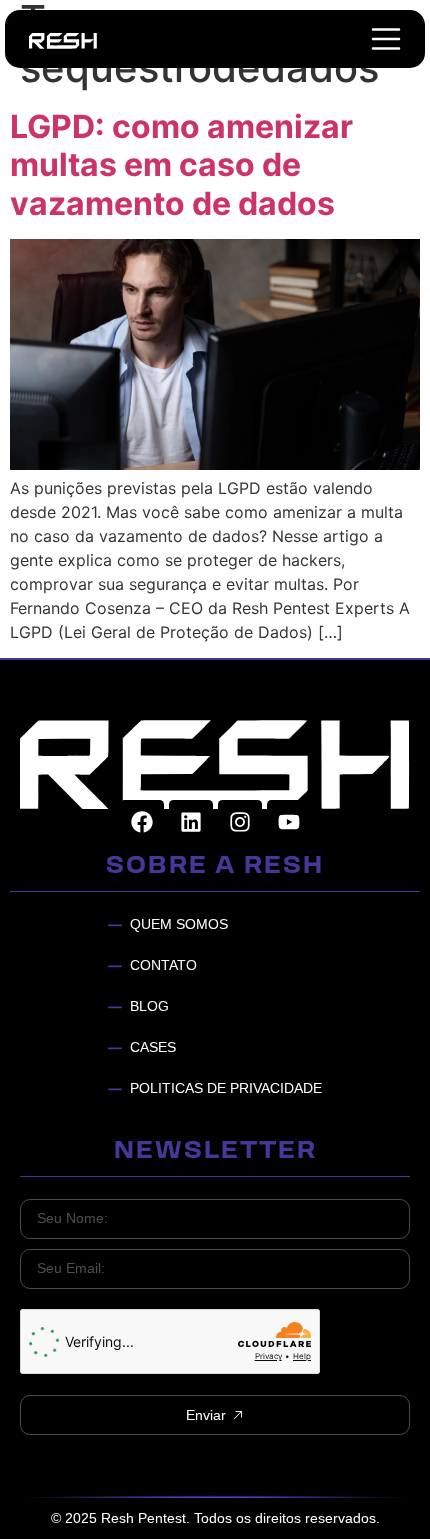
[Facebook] (142, 822)
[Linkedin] (191, 822)
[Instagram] (240, 822)
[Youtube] (289, 822)
